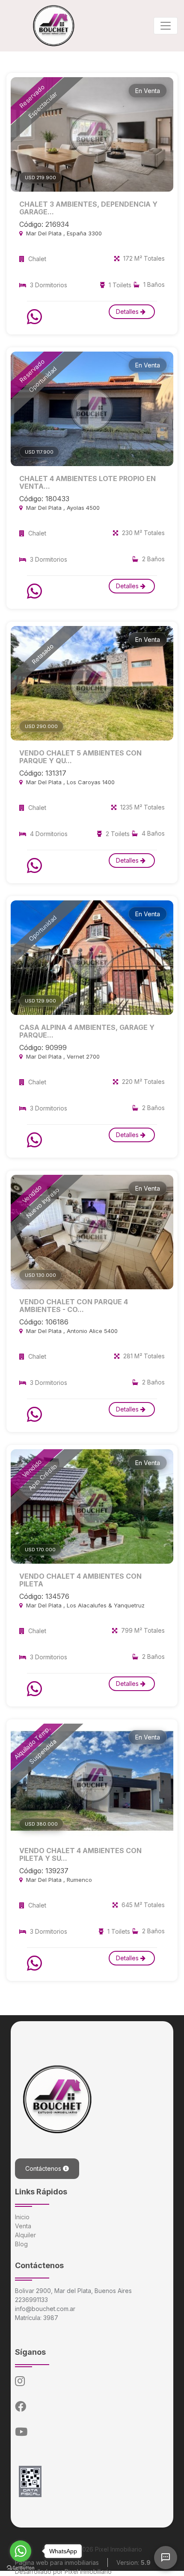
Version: (134, 2562)
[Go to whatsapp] (21, 2551)
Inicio (22, 2217)
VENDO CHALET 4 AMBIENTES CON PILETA (80, 1580)
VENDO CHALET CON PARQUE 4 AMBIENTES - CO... (74, 1306)
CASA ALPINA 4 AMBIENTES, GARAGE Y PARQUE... (87, 1031)
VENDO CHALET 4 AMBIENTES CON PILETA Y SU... (80, 1854)
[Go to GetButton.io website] (21, 2567)
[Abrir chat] (166, 2558)
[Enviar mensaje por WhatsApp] (36, 317)
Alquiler (25, 2235)
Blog (21, 2244)
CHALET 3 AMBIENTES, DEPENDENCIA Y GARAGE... (88, 208)
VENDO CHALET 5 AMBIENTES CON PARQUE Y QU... (80, 757)
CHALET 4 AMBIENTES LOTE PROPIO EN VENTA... (88, 482)
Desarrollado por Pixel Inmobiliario (63, 2571)
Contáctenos (44, 2168)
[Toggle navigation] (166, 26)
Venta (23, 2226)
